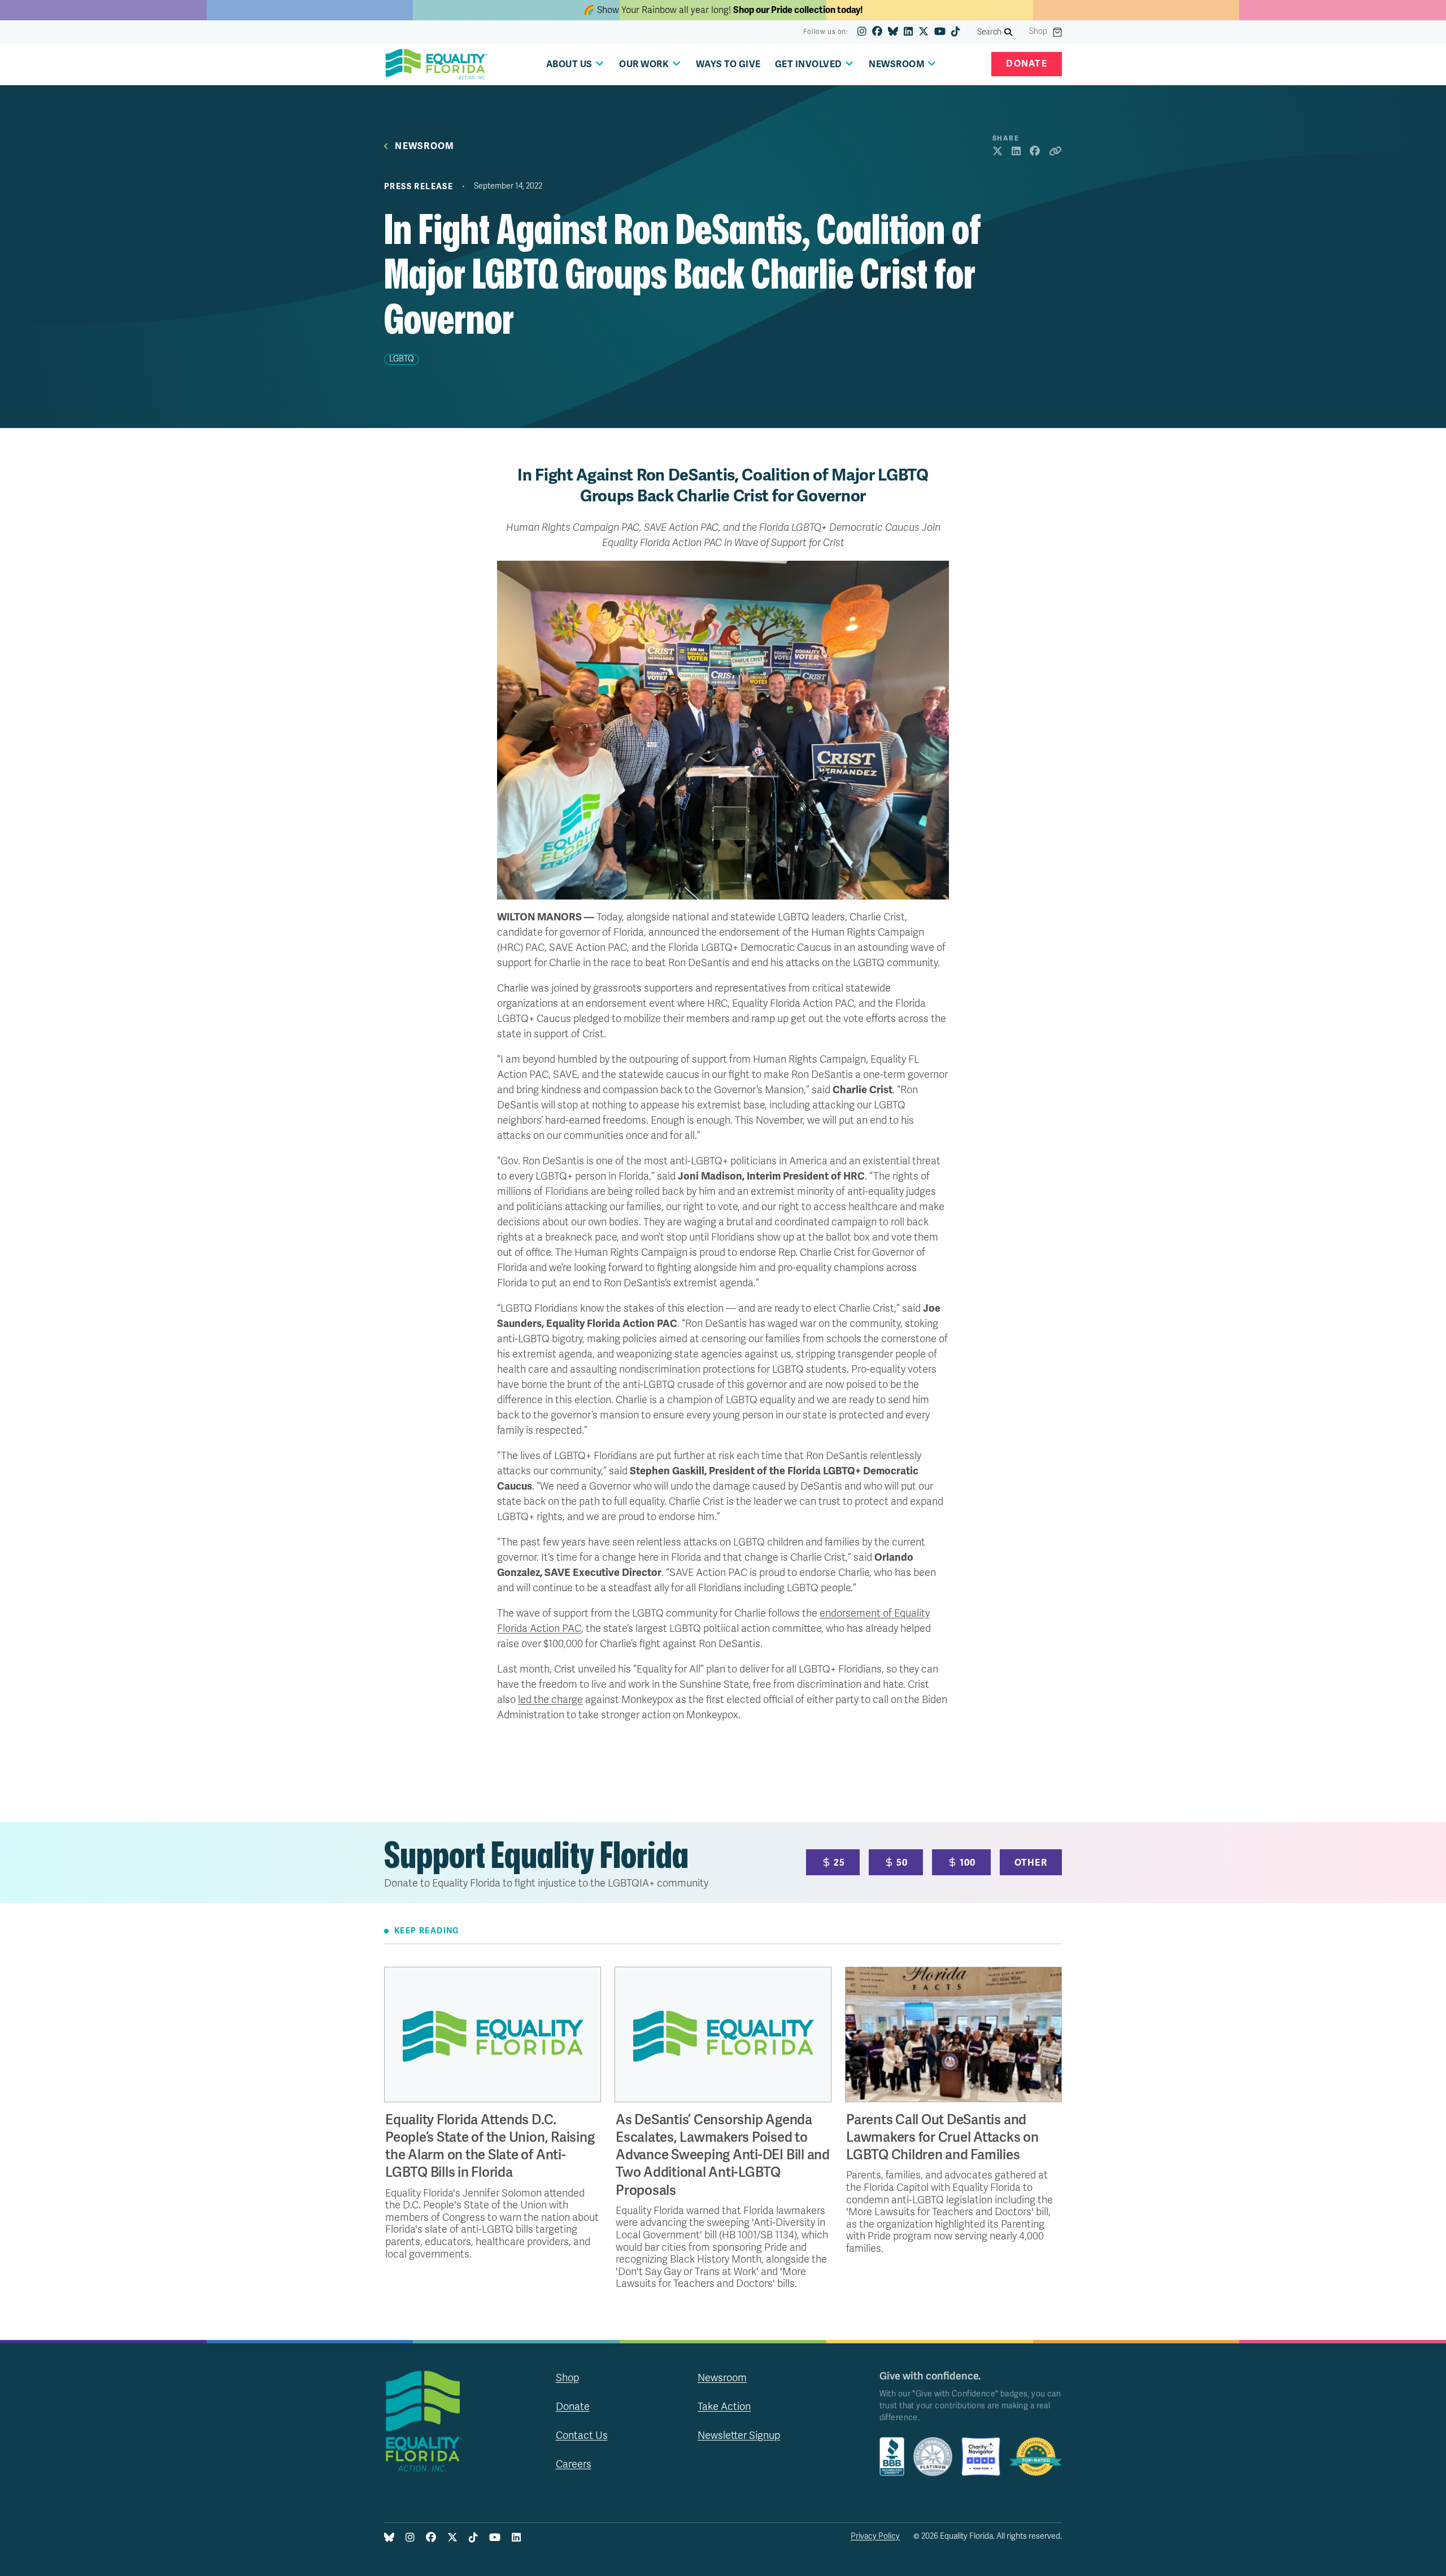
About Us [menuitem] (569, 64)
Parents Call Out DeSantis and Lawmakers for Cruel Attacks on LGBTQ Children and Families (942, 2138)
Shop (1038, 32)
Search (990, 32)
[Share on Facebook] (1035, 152)
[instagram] (862, 32)
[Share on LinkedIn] (1016, 152)
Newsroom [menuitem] (897, 64)
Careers (574, 2464)
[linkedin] (908, 32)
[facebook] (877, 32)
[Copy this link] (1055, 152)
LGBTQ (402, 359)
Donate (1027, 64)
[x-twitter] (924, 32)
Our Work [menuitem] (644, 64)
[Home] (437, 64)
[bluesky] (893, 32)
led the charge (550, 1700)
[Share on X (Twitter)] (998, 152)
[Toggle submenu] (600, 64)
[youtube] (940, 32)
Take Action (724, 2407)
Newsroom (424, 147)
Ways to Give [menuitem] (728, 64)
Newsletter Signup (739, 2435)
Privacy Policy (875, 2536)
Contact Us (582, 2435)
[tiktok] (956, 32)
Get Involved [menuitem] (809, 64)
